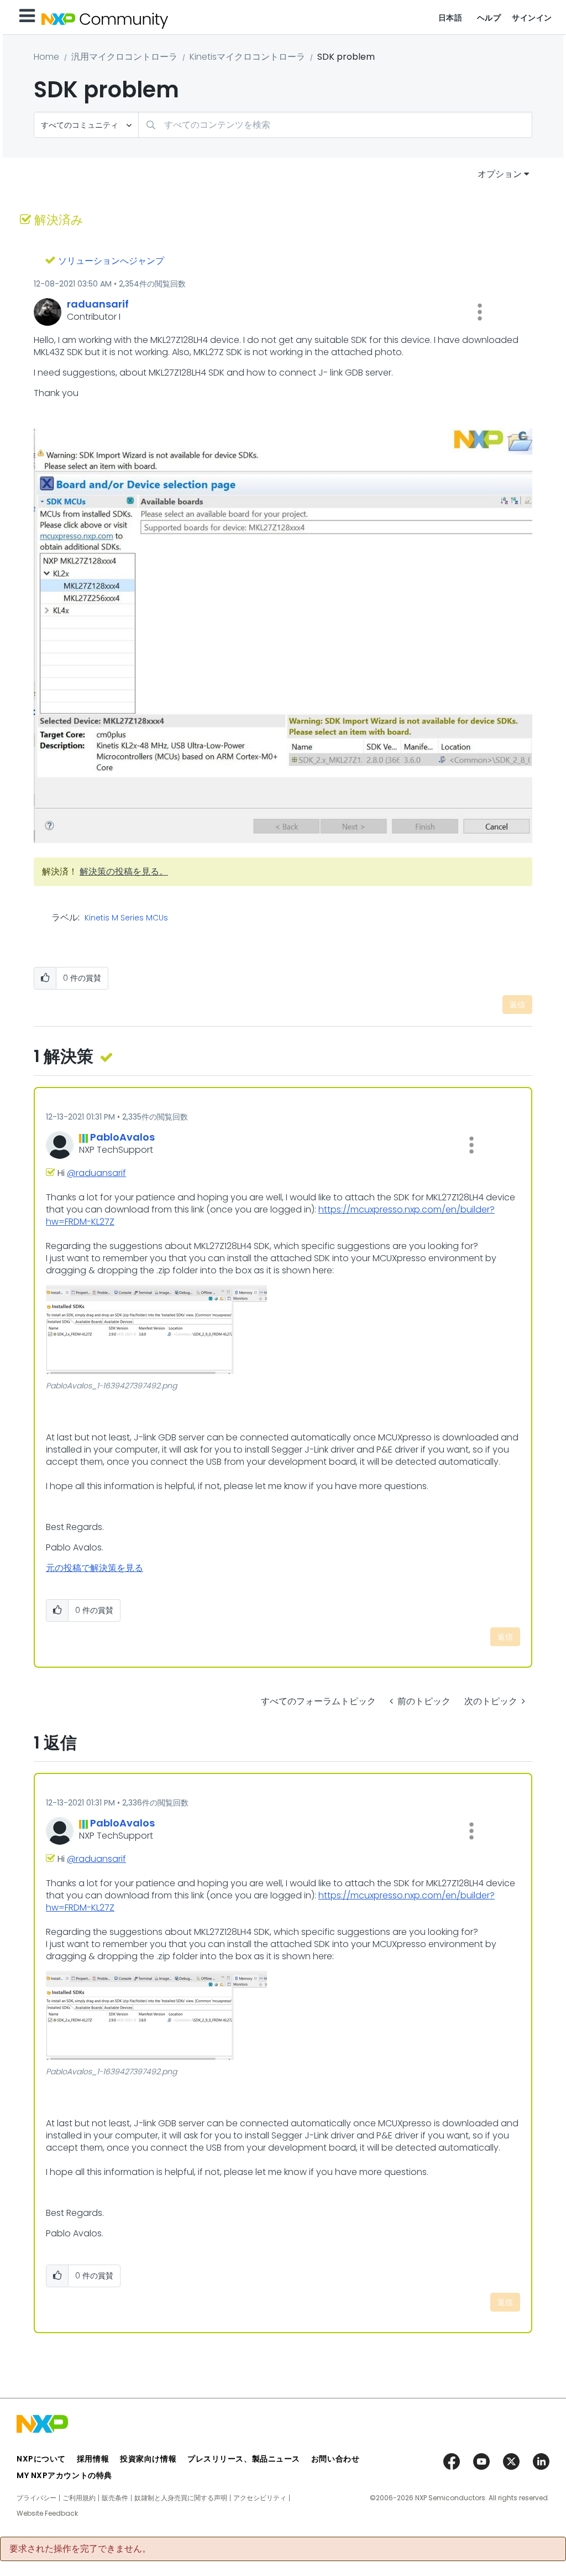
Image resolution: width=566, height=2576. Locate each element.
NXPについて (41, 2459)
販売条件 (115, 2498)
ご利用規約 (79, 2498)
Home (46, 57)
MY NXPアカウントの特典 (64, 2475)
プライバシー (36, 2498)
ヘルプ (489, 18)
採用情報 (93, 2459)
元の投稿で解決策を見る (95, 1568)
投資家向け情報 (148, 2459)
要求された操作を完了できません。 (80, 2549)
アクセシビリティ (260, 2498)
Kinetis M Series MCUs (126, 918)
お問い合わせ (335, 2459)
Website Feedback (47, 2513)
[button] (480, 312)
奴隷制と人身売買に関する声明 (181, 2498)
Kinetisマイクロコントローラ (247, 57)
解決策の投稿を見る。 (124, 871)
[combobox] (335, 125)
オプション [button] (500, 174)
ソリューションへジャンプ (111, 261)
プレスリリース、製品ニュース (244, 2459)
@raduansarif (96, 1173)
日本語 (450, 18)
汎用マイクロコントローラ (124, 57)
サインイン (532, 18)
